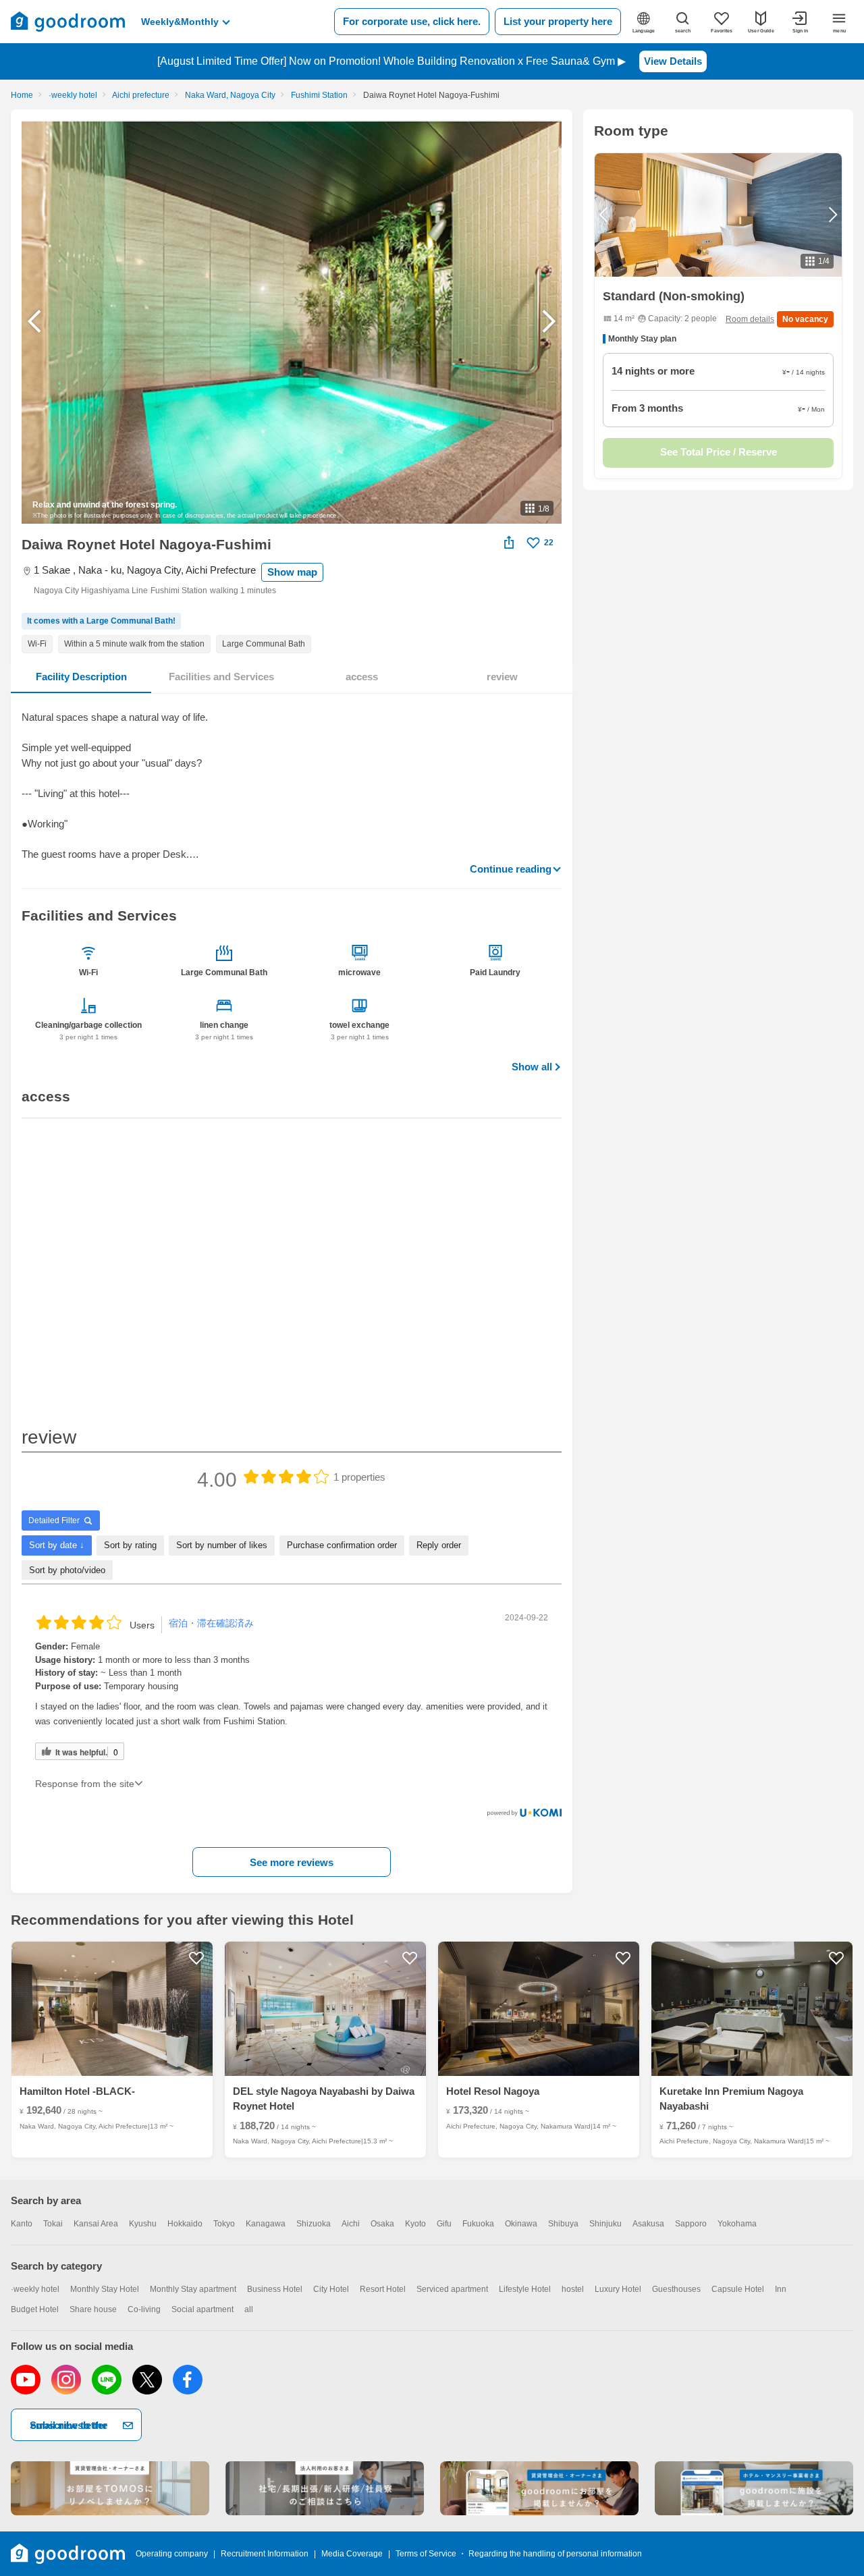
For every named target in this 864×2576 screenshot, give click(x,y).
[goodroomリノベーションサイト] (110, 2488)
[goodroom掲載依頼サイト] (539, 2488)
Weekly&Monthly (180, 22)
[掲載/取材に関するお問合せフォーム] (754, 2488)
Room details (750, 319)
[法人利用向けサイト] (325, 2488)
